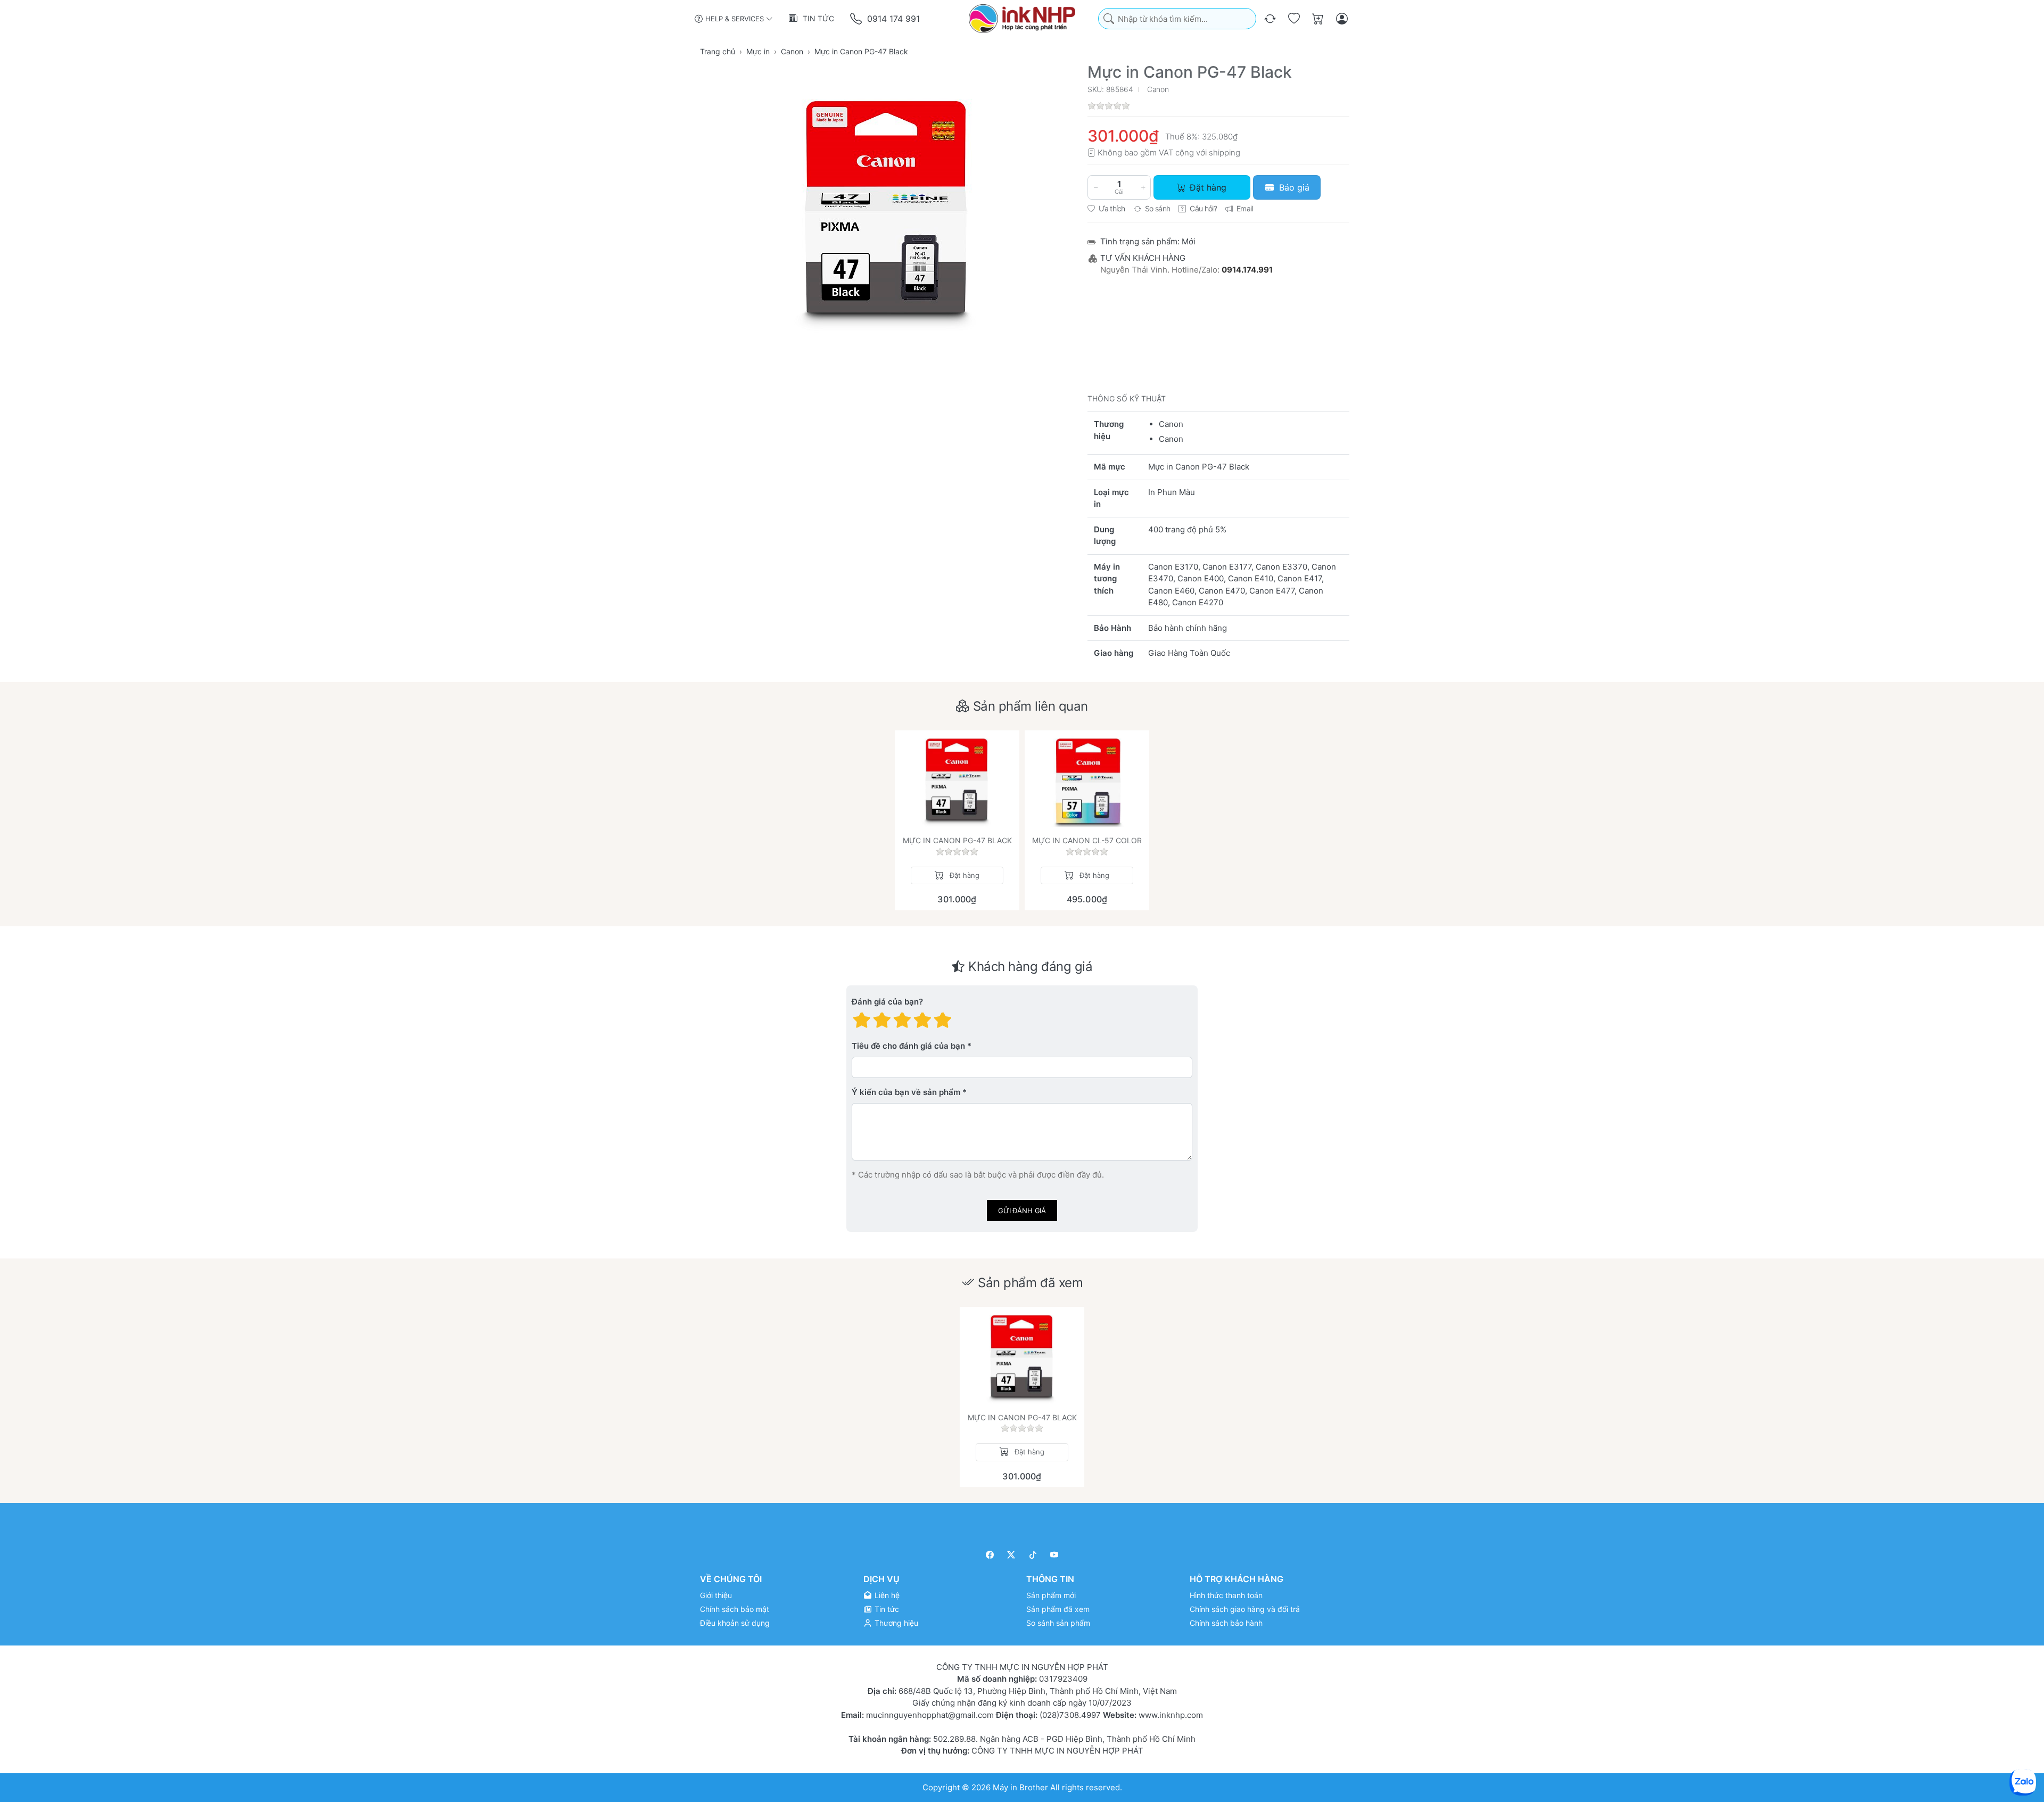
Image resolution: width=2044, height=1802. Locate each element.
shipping (1225, 153)
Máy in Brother (1020, 1787)
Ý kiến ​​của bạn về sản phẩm (906, 1092)
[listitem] (887, 211)
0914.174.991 (1247, 270)
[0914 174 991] (857, 19)
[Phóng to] (887, 211)
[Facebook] (990, 1555)
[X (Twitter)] (1012, 1555)
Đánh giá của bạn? (887, 1002)
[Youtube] (1055, 1555)
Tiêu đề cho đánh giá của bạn (908, 1046)
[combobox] (1177, 19)
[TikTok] (1033, 1555)
